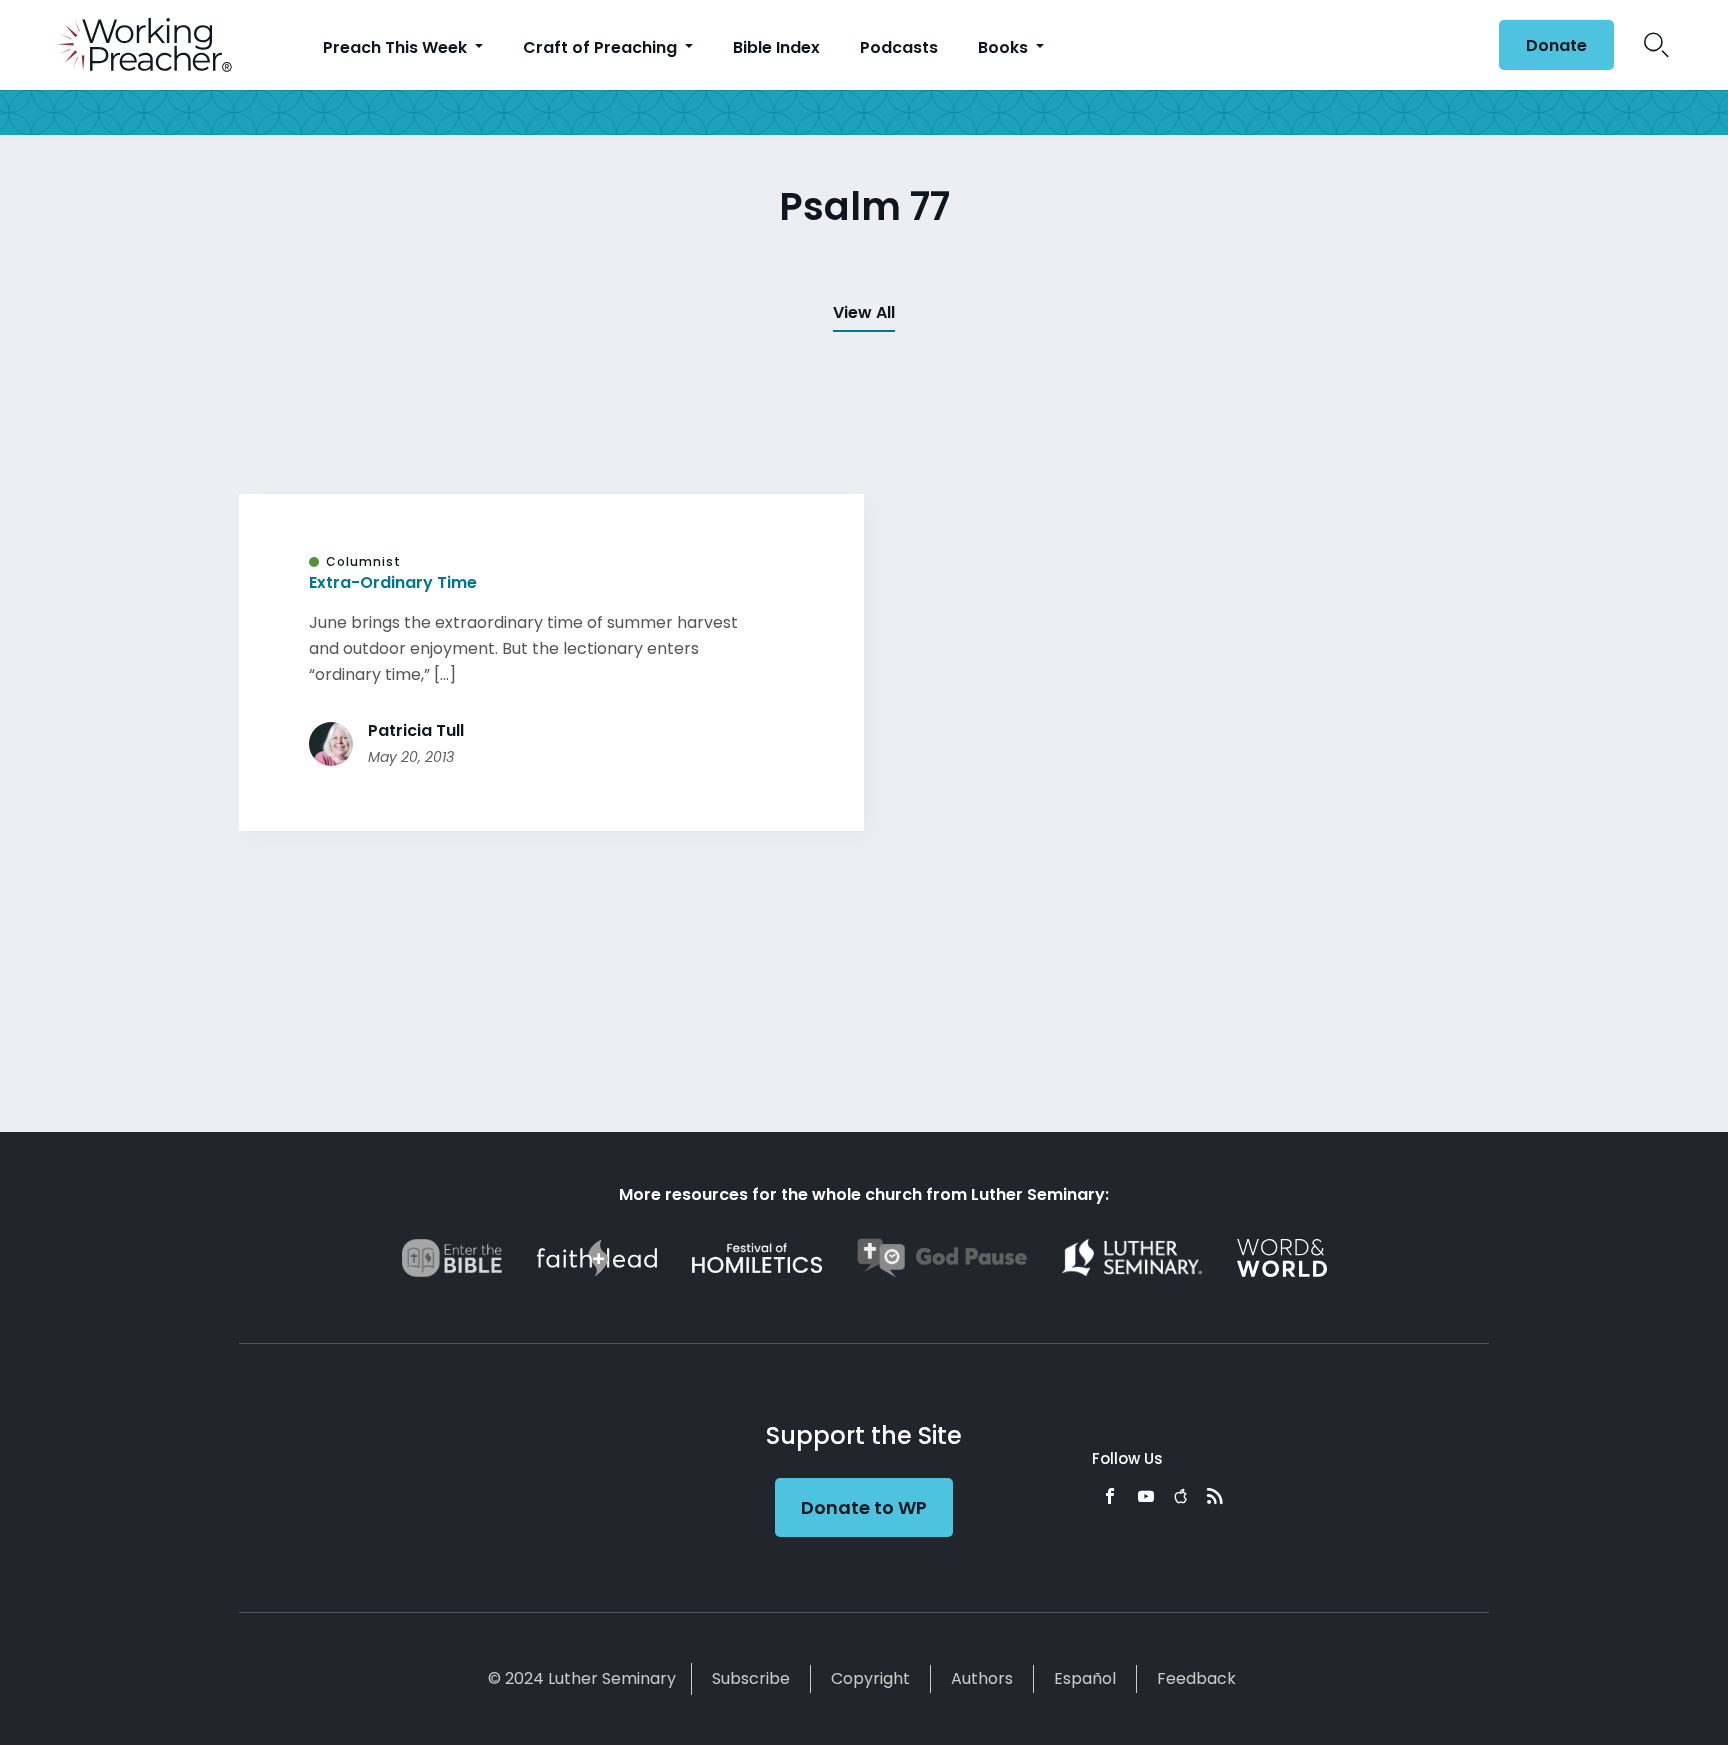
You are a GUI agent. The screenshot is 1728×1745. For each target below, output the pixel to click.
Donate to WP (864, 1507)
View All (864, 312)
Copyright (870, 1678)
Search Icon (1656, 45)
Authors (982, 1678)
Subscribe (751, 1678)
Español (1085, 1678)
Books (1005, 47)
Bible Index (776, 47)
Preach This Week (397, 47)
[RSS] (1215, 1496)
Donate (1556, 45)
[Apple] (1180, 1496)
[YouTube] (1146, 1496)
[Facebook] (1110, 1496)
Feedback (1196, 1678)
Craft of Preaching (602, 47)
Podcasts (899, 47)
